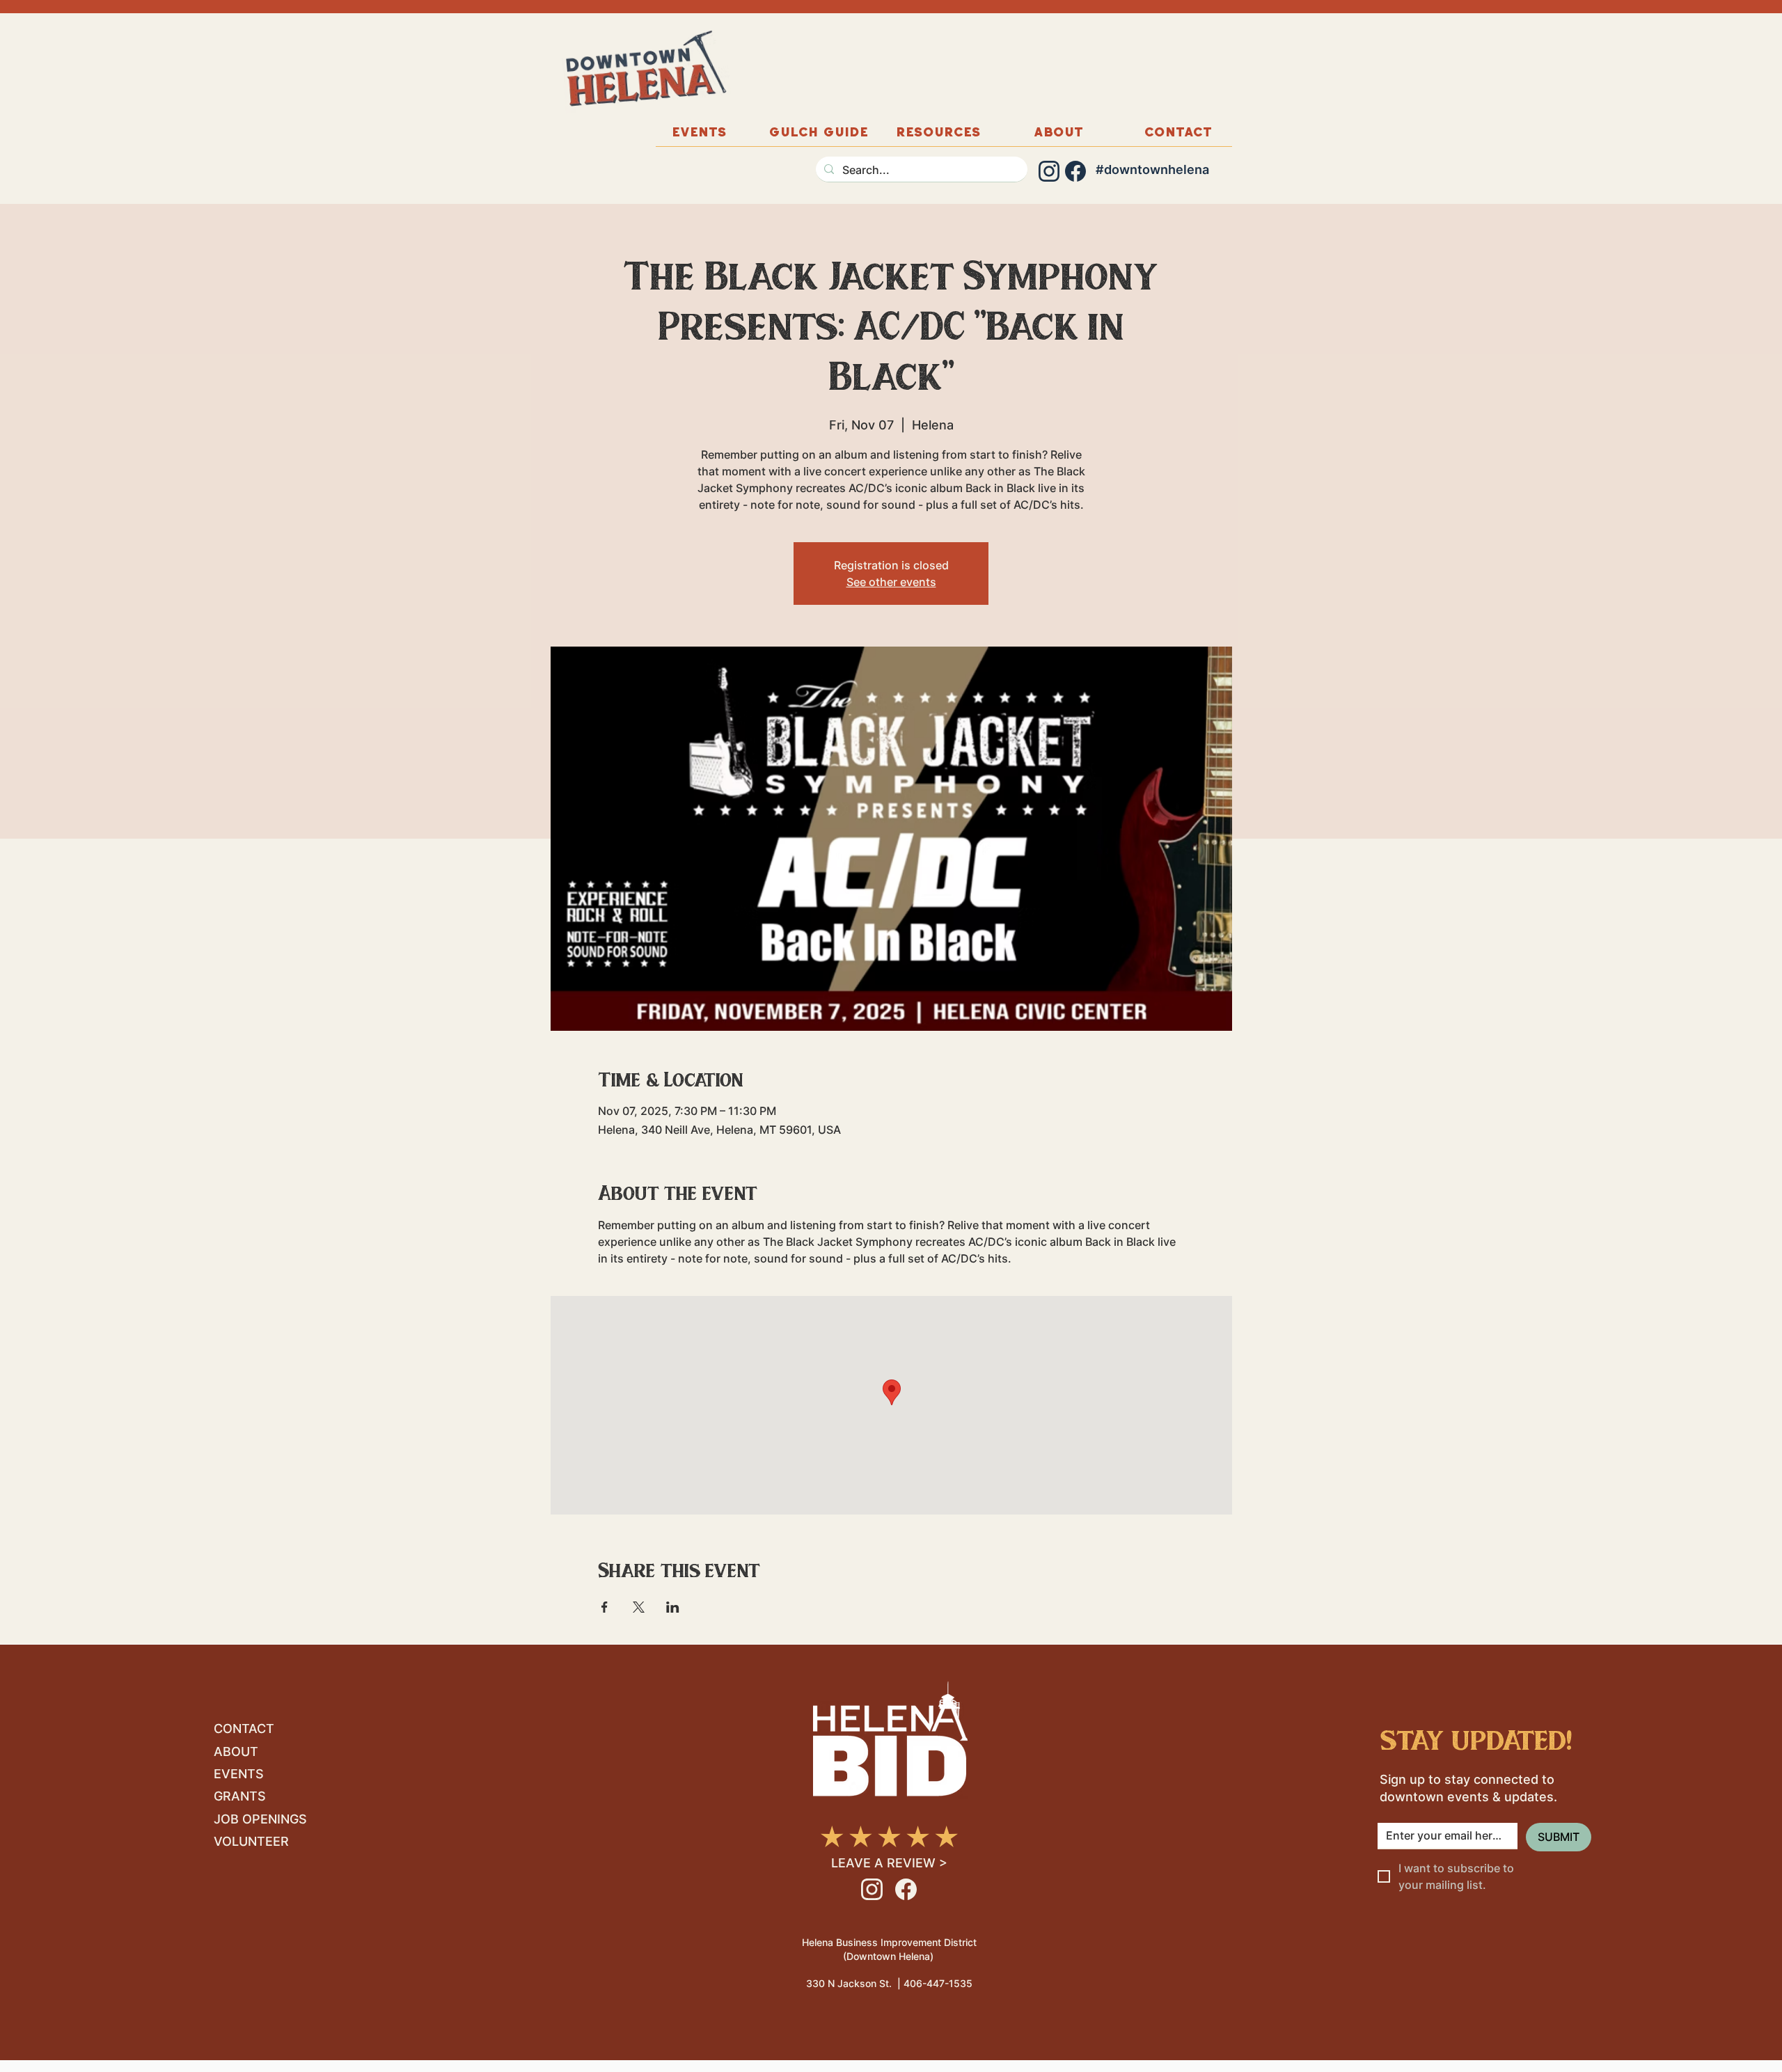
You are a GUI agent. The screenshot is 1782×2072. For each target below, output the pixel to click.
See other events (891, 582)
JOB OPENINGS (260, 1819)
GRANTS (240, 1796)
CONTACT (244, 1729)
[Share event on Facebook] (605, 1607)
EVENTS (239, 1774)
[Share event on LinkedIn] (673, 1607)
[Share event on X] (639, 1607)
